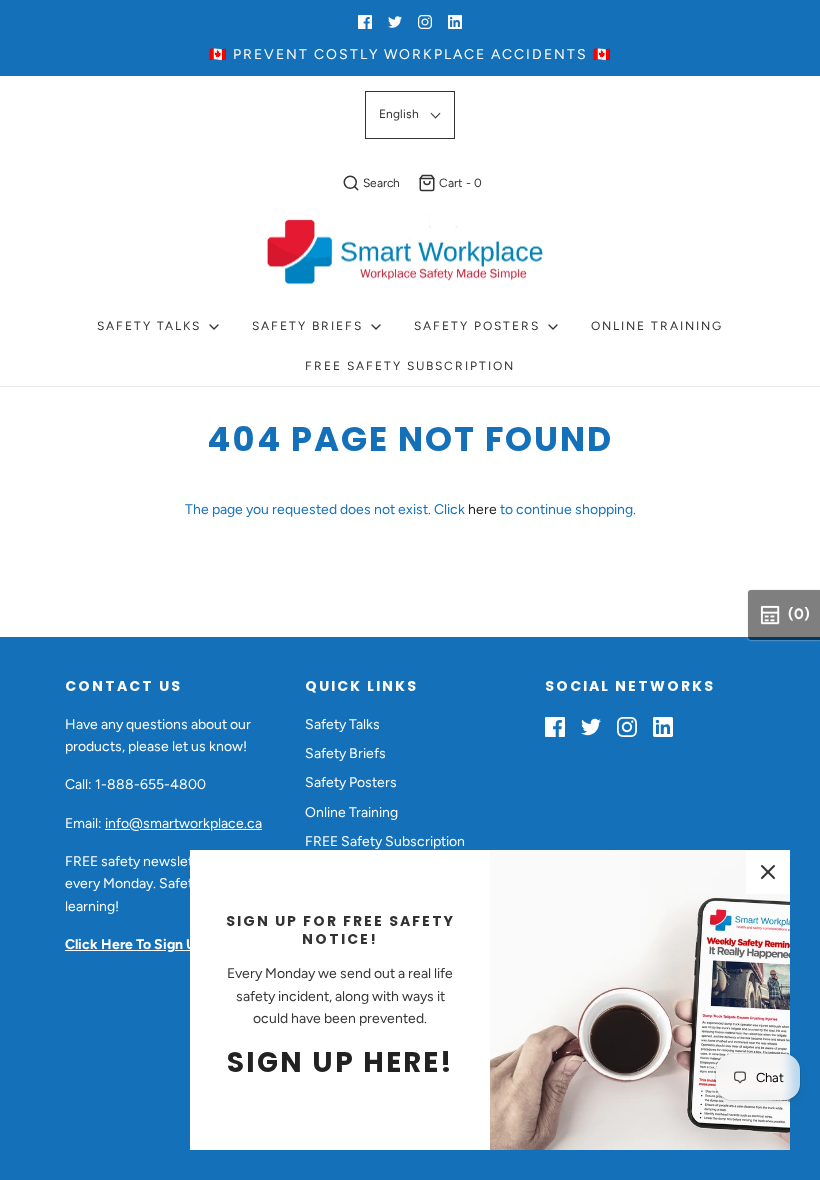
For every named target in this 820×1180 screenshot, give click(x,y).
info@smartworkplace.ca (183, 823)
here (482, 509)
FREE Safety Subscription (410, 366)
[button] (410, 114)
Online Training (657, 326)
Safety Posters (351, 782)
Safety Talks (342, 724)
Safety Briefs (345, 753)
